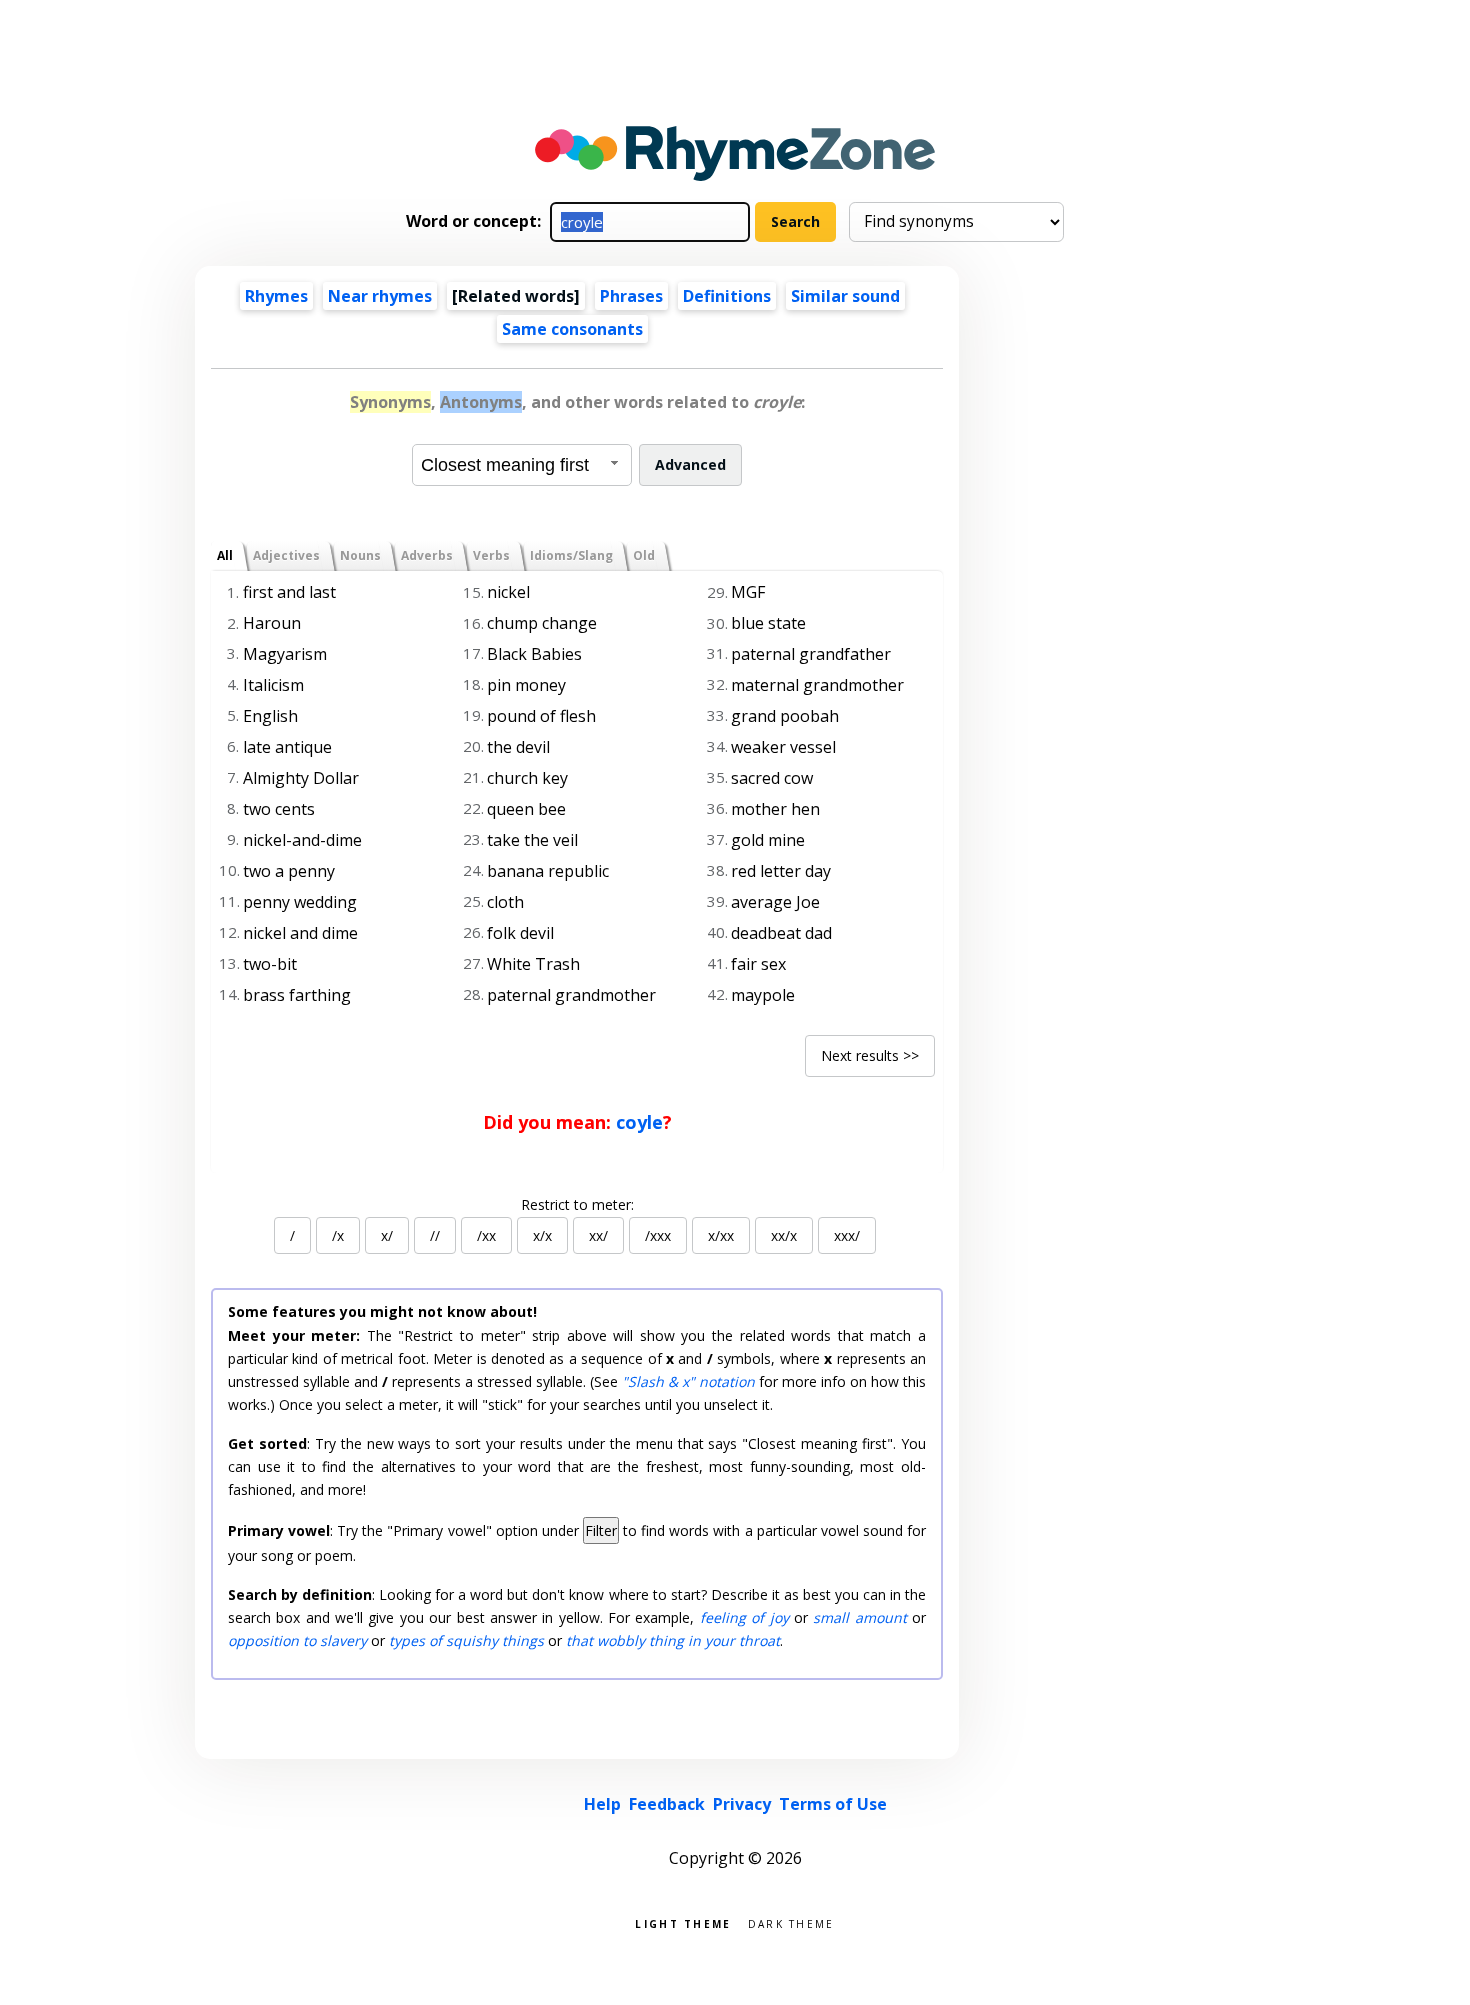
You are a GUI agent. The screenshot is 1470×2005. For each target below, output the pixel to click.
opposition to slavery (297, 1640)
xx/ (598, 1235)
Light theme (683, 1922)
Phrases (631, 296)
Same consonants (572, 329)
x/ (387, 1235)
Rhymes (276, 296)
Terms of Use (833, 1804)
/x (338, 1235)
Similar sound (845, 296)
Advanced (690, 464)
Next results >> (870, 1055)
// (435, 1235)
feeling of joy (744, 1617)
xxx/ (847, 1235)
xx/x (784, 1235)
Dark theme (791, 1922)
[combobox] (522, 465)
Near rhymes (380, 296)
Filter (601, 1530)
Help (602, 1804)
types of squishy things (466, 1640)
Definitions (727, 296)
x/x (542, 1235)
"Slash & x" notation (688, 1381)
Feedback (667, 1804)
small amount (859, 1617)
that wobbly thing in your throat (673, 1640)
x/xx (721, 1235)
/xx (486, 1235)
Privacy (742, 1804)
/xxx (658, 1235)
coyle (639, 1122)
